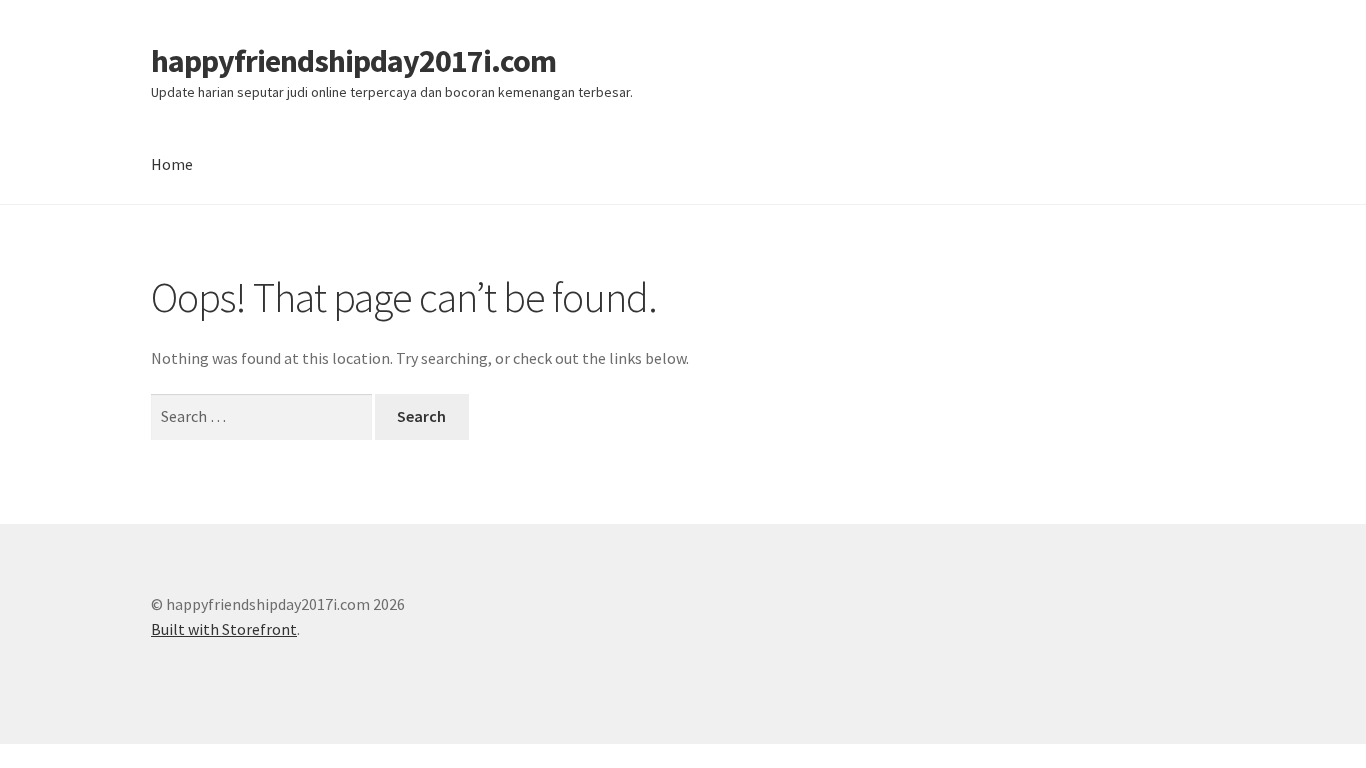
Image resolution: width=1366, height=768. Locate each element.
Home (172, 164)
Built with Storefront (224, 629)
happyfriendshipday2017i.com (353, 61)
